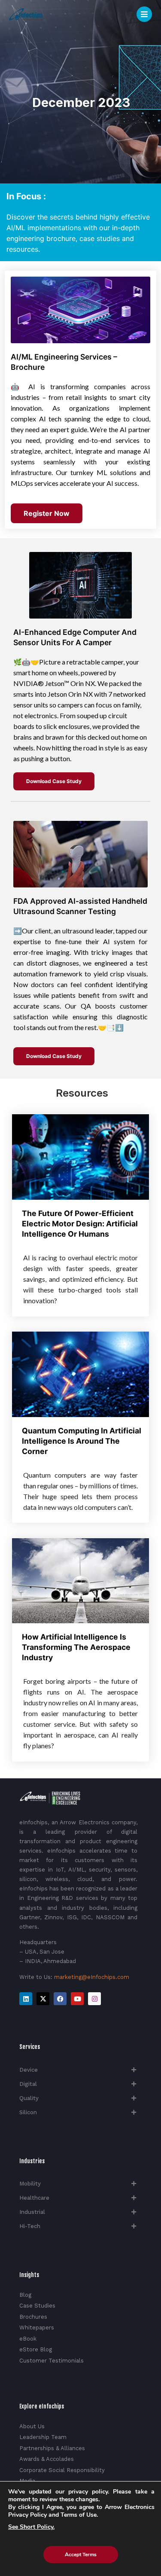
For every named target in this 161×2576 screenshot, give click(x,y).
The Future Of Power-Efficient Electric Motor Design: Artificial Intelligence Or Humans (80, 1224)
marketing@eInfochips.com (92, 1977)
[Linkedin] (26, 1999)
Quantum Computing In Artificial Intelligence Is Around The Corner (82, 1441)
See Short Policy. (31, 2527)
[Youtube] (77, 1999)
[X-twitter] (43, 1999)
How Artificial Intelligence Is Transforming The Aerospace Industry (76, 1647)
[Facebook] (60, 1999)
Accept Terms (81, 2555)
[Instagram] (94, 1999)
